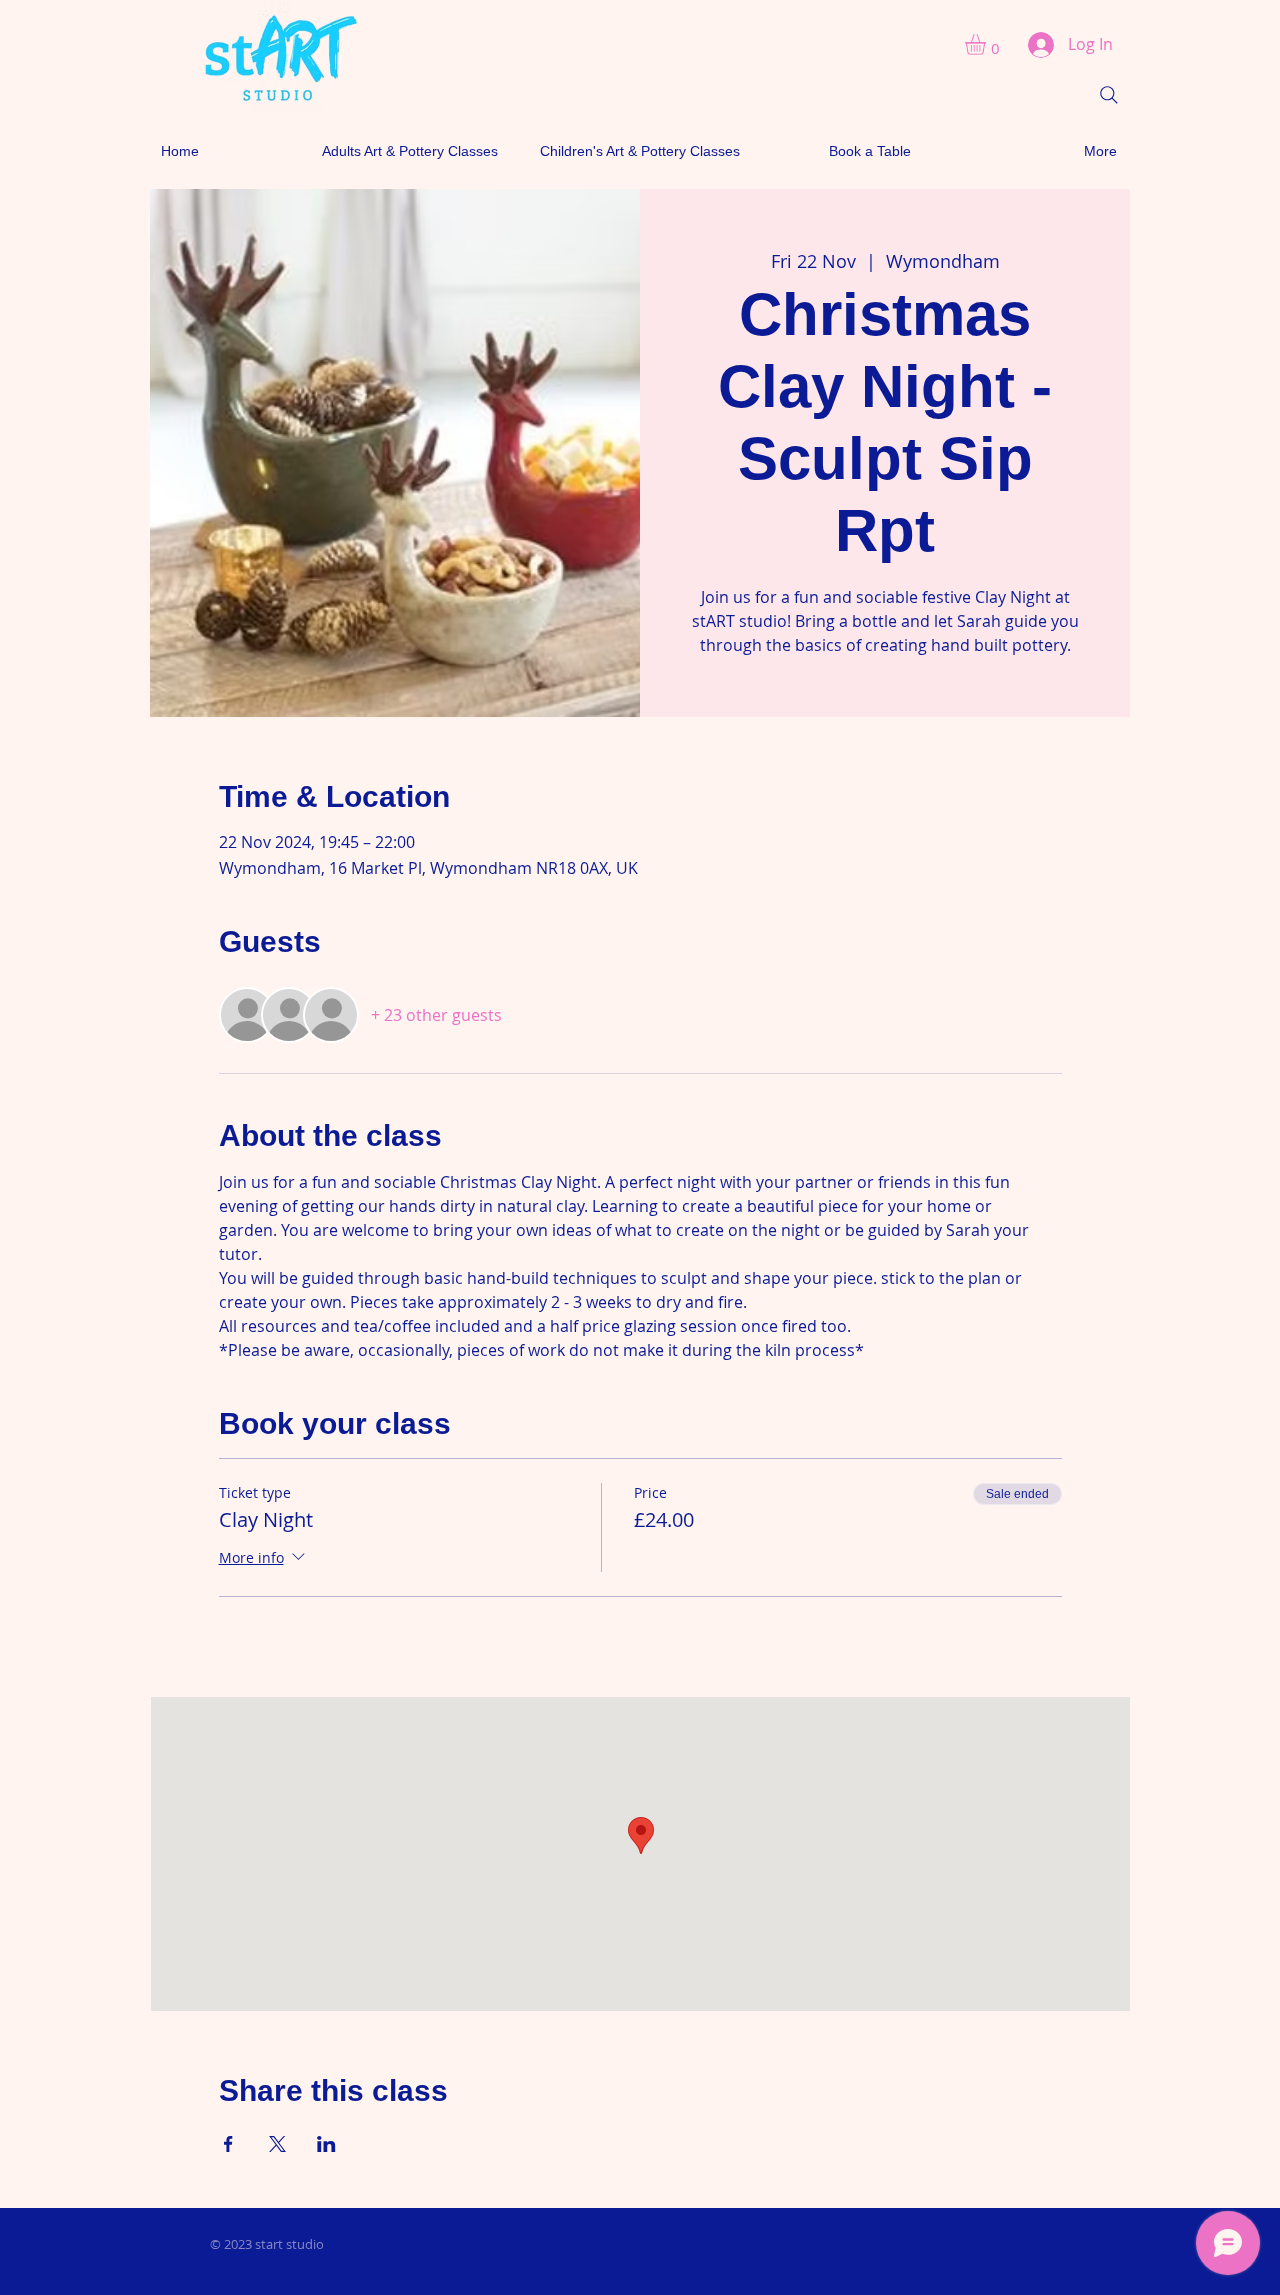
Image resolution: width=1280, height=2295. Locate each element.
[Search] (1109, 95)
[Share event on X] (277, 2144)
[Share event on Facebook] (228, 2144)
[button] (987, 44)
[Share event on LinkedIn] (326, 2144)
